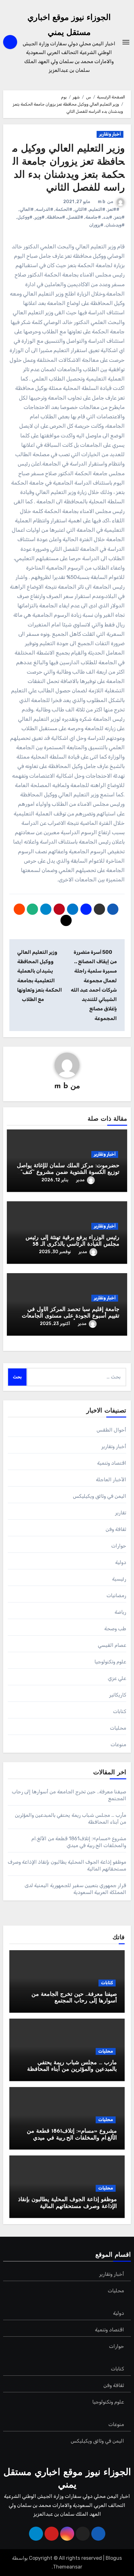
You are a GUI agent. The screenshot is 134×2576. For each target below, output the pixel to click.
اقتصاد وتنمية (112, 1463)
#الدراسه (45, 209)
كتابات (120, 1711)
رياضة (120, 1612)
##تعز (113, 209)
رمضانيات (116, 1595)
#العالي (27, 209)
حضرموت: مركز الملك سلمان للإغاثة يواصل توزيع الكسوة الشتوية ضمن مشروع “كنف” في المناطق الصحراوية (68, 1173)
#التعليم (97, 209)
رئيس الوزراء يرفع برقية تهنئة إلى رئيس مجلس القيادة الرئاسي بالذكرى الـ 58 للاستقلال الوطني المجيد (72, 1245)
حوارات (119, 1546)
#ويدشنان (115, 225)
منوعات (118, 1744)
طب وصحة (115, 1629)
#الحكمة (64, 209)
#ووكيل (25, 217)
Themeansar (68, 2567)
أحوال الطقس (111, 1430)
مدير (80, 1180)
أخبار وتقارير (110, 134)
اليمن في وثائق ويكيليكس (100, 1496)
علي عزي (117, 1678)
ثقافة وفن (116, 1529)
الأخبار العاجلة (111, 1480)
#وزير (40, 217)
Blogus (114, 2558)
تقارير (121, 1513)
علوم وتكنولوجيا (110, 1662)
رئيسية (119, 1579)
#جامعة (93, 217)
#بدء (108, 217)
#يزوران (96, 225)
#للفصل (75, 217)
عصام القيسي (112, 1645)
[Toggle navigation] (126, 42)
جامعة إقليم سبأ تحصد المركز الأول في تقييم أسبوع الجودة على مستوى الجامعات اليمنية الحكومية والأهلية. (71, 1316)
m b (102, 202)
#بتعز (120, 217)
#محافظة (56, 217)
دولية (121, 1562)
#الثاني (81, 209)
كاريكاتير (118, 1695)
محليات (118, 1728)
